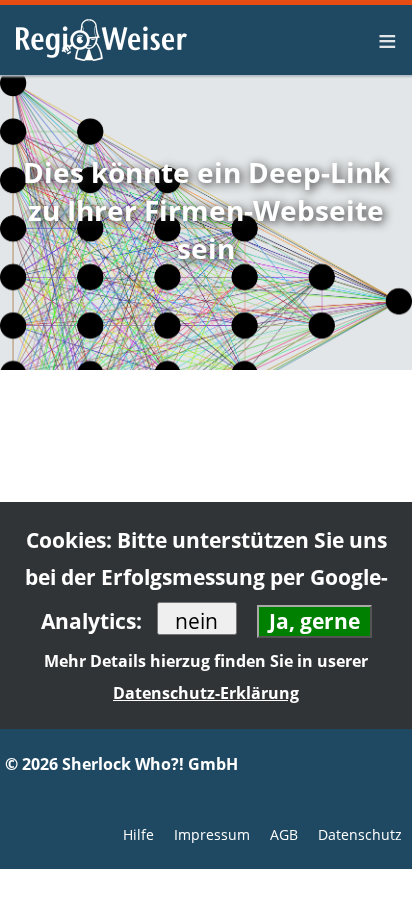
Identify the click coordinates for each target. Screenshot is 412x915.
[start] (100, 40)
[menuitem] (390, 39)
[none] (390, 40)
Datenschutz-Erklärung (206, 693)
